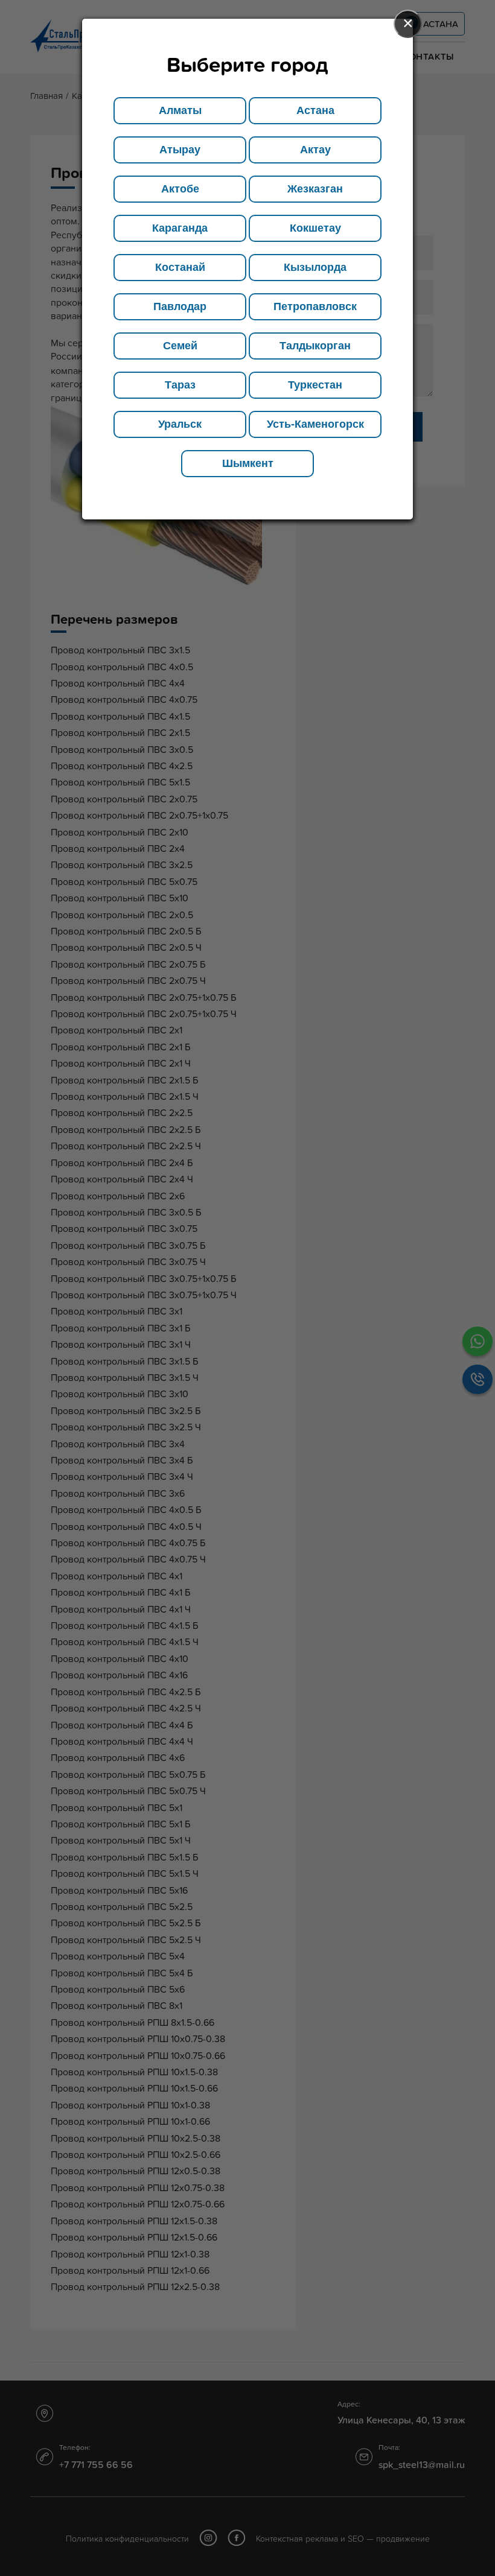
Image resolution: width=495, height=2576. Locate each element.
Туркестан (315, 385)
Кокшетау (315, 228)
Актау (315, 150)
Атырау (180, 150)
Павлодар (180, 306)
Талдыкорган (315, 346)
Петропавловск (315, 306)
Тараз (180, 385)
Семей (180, 346)
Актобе (180, 189)
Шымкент (248, 463)
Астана (315, 110)
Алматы (180, 110)
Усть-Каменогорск (315, 424)
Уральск (180, 424)
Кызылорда (315, 267)
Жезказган (315, 189)
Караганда (180, 228)
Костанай (180, 267)
